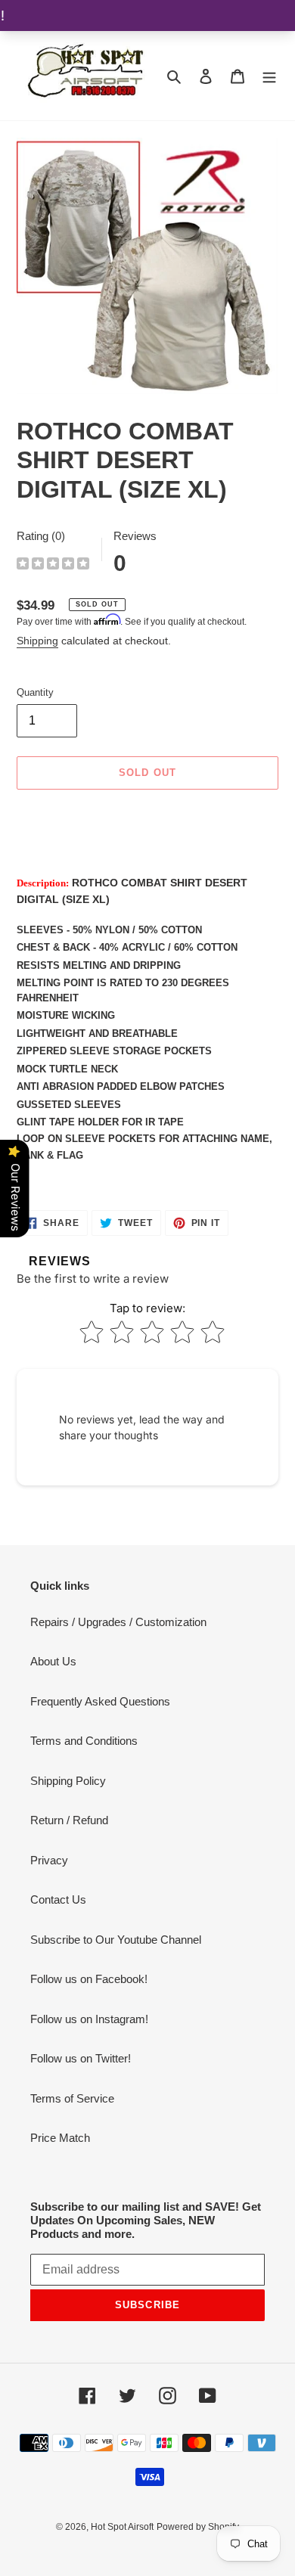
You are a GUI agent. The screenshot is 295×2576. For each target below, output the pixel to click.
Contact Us (58, 1899)
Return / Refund (69, 1820)
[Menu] (269, 76)
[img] (53, 565)
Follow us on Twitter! (81, 2058)
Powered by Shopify (198, 2527)
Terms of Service (72, 2098)
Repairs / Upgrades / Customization (118, 1622)
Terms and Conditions (84, 1741)
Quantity (35, 692)
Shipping (37, 641)
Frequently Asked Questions (100, 1701)
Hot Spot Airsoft (122, 2527)
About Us (53, 1661)
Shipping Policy (68, 1781)
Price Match (60, 2138)
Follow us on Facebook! (89, 1979)
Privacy (49, 1860)
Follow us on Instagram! (89, 2019)
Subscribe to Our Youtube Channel (116, 1940)
